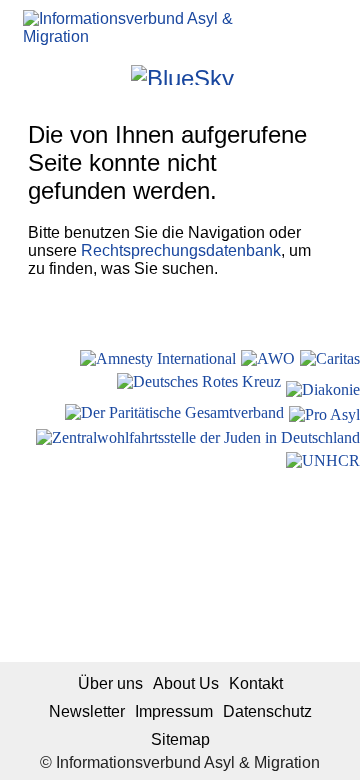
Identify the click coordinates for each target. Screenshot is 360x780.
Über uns (110, 683)
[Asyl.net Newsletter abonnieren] (278, 74)
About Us (186, 683)
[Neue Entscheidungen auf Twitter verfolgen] (251, 74)
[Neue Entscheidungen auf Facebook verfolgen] (86, 74)
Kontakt (256, 683)
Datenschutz (267, 711)
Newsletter (87, 711)
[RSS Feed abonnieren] (305, 74)
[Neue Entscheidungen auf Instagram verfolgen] (113, 74)
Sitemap (180, 739)
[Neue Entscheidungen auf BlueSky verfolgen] (182, 75)
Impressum (174, 711)
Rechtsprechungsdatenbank (181, 250)
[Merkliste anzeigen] (59, 74)
